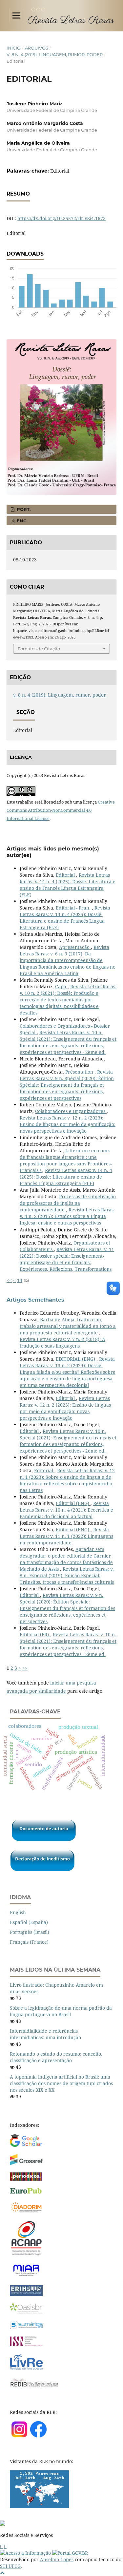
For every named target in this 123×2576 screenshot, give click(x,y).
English (18, 1912)
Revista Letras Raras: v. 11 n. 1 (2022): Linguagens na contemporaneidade (66, 1536)
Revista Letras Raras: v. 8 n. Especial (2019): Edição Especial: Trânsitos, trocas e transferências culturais (67, 1575)
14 (20, 1280)
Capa (61, 986)
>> (25, 1668)
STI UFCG (10, 2566)
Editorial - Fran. (74, 908)
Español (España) (29, 1922)
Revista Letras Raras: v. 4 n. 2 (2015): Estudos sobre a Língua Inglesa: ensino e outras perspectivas (67, 1216)
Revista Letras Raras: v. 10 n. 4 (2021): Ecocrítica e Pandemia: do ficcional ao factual (66, 1510)
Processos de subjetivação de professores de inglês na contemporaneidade (68, 1203)
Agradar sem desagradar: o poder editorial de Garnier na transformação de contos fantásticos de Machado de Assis (66, 1559)
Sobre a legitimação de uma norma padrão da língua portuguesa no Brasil (61, 2011)
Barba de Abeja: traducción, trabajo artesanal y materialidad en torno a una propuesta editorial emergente (68, 1326)
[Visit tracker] (39, 2506)
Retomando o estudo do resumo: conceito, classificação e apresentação (56, 2057)
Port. (23, 509)
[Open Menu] (16, 15)
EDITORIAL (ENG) (76, 1359)
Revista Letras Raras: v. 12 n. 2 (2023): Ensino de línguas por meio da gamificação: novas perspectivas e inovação (68, 1124)
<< (9, 1280)
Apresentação (75, 947)
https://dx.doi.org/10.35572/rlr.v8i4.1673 (61, 218)
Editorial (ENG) (73, 1503)
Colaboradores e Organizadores (71, 1111)
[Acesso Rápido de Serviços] (1, 2546)
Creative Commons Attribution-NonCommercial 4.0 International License (61, 810)
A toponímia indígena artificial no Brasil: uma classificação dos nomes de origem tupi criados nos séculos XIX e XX (61, 2083)
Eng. (21, 521)
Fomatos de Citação (39, 649)
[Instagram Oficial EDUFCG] (5, 2546)
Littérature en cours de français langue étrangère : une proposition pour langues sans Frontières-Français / (66, 1160)
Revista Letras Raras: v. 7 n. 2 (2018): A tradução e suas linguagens (62, 1342)
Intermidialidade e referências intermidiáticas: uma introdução (45, 2034)
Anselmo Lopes (57, 2559)
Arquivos (37, 48)
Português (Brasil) (30, 1932)
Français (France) (29, 1942)
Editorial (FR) (35, 1634)
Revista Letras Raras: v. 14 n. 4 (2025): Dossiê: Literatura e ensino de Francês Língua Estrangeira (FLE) (68, 885)
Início (14, 48)
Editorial (66, 875)
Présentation (80, 1072)
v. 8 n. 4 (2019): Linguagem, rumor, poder (55, 54)
